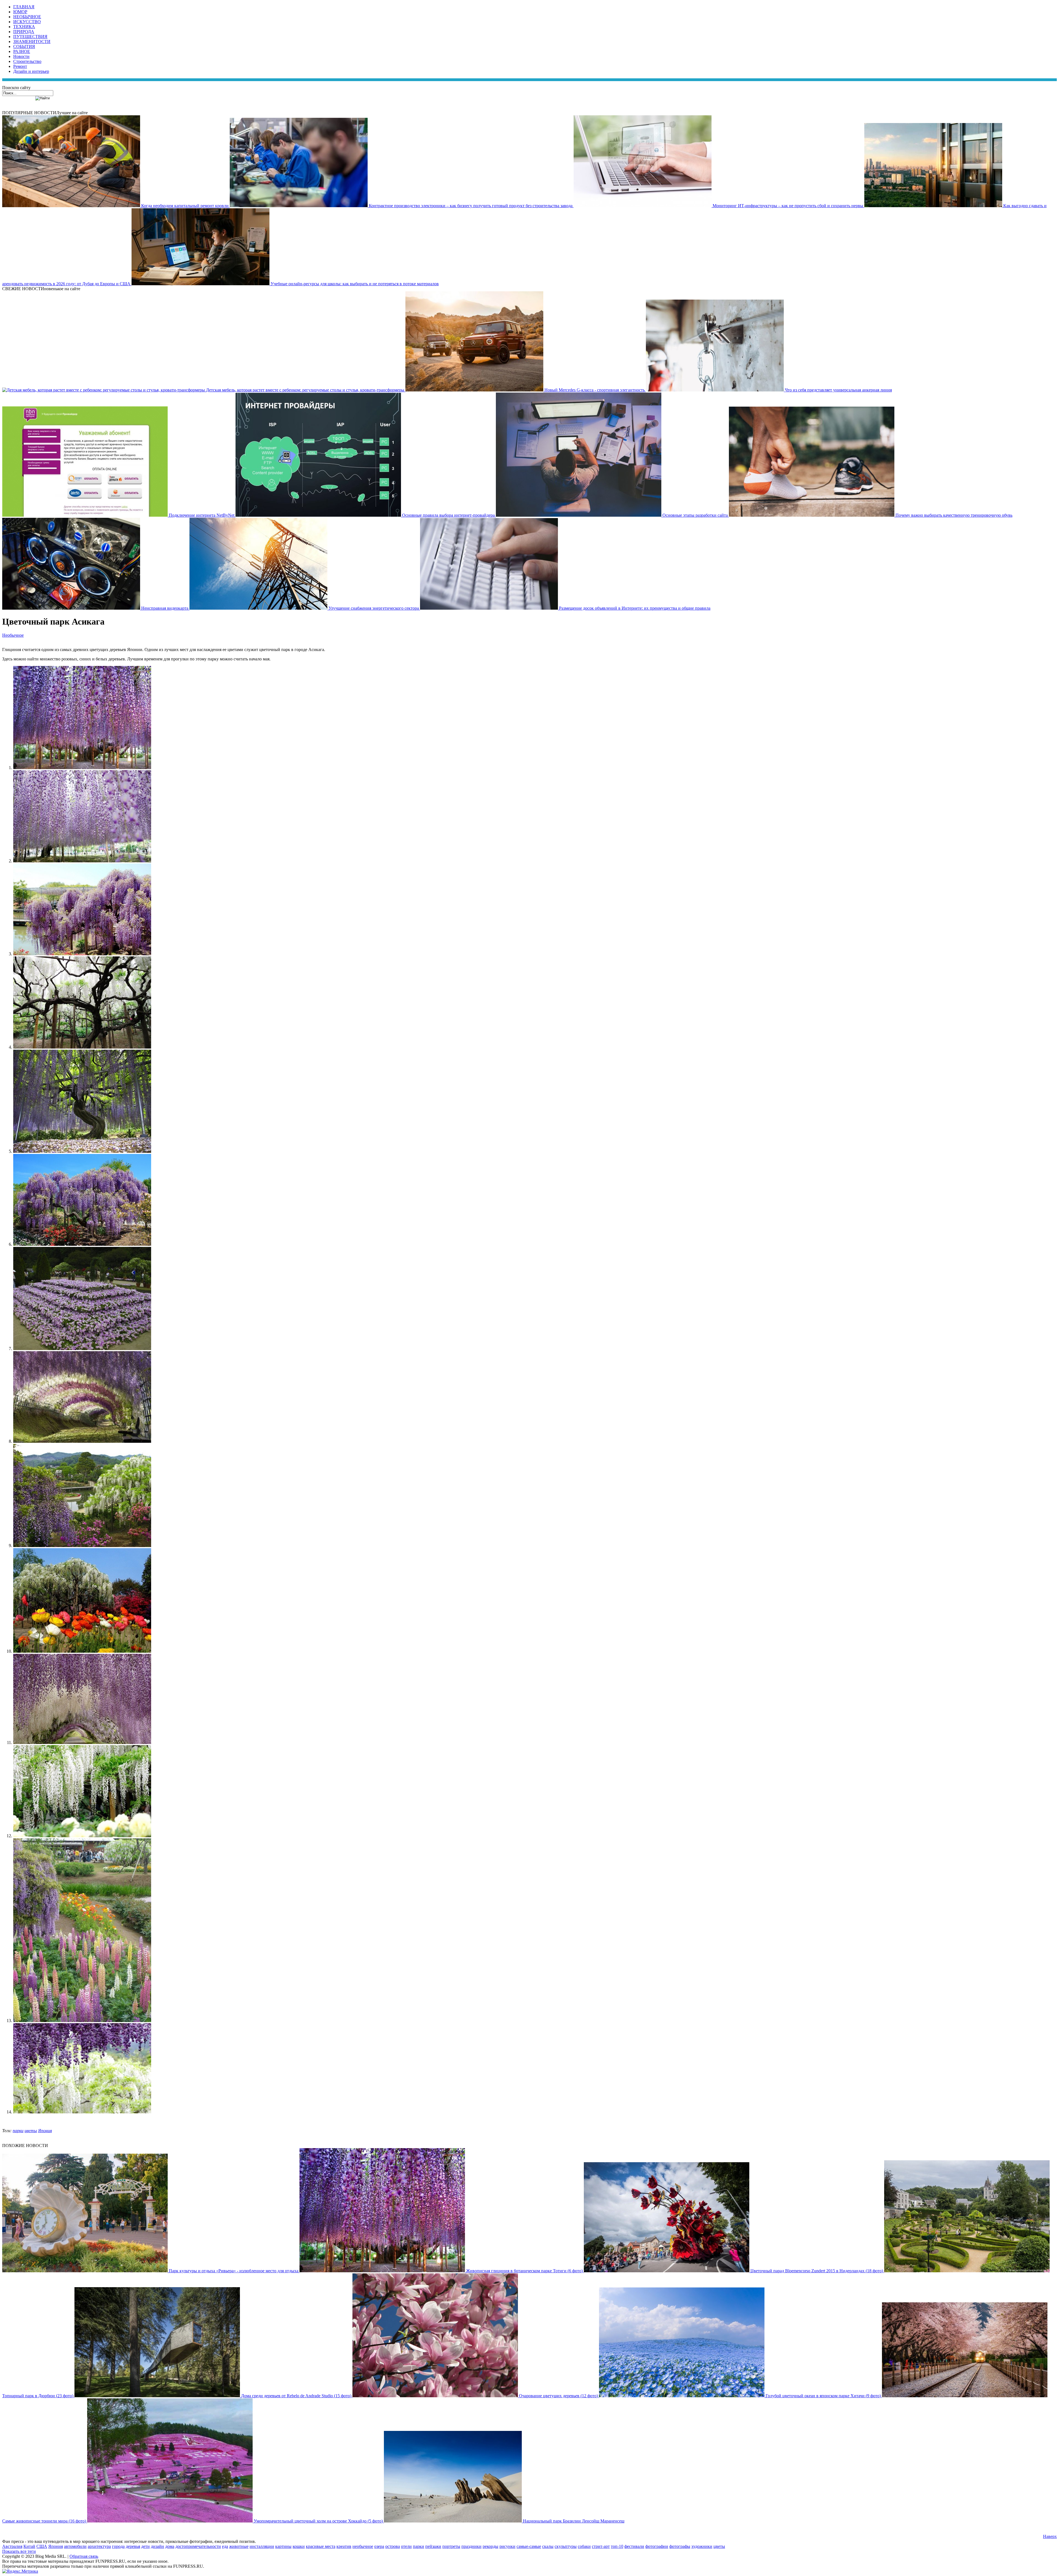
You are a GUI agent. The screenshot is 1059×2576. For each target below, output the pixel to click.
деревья (133, 2546)
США (42, 2546)
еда (225, 2546)
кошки (299, 2546)
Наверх (1050, 2536)
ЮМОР (20, 12)
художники (702, 2546)
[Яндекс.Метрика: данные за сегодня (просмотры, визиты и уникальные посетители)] (20, 2571)
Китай (29, 2546)
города (118, 2546)
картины (283, 2546)
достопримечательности (198, 2546)
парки (18, 2131)
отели (406, 2546)
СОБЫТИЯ (24, 46)
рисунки (507, 2546)
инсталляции (262, 2546)
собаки (584, 2546)
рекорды (490, 2546)
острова (393, 2546)
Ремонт (20, 66)
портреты (451, 2546)
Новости (21, 56)
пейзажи (433, 2546)
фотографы (680, 2546)
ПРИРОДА (24, 32)
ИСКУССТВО (27, 22)
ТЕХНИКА (24, 27)
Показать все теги (19, 2551)
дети (145, 2546)
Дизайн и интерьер (31, 71)
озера (379, 2546)
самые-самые (529, 2546)
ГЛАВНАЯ (24, 7)
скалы (548, 2546)
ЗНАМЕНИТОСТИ (32, 42)
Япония (45, 2131)
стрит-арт (601, 2546)
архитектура (99, 2546)
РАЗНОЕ (22, 51)
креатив (344, 2546)
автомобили (75, 2546)
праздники (471, 2546)
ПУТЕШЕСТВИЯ (30, 37)
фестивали (634, 2546)
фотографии (657, 2546)
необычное (363, 2546)
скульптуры (566, 2546)
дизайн (157, 2546)
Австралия (12, 2546)
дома (170, 2546)
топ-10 (617, 2546)
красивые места (321, 2546)
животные (239, 2546)
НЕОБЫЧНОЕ (27, 17)
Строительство (27, 61)
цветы (31, 2131)
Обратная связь (84, 2556)
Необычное (13, 635)
